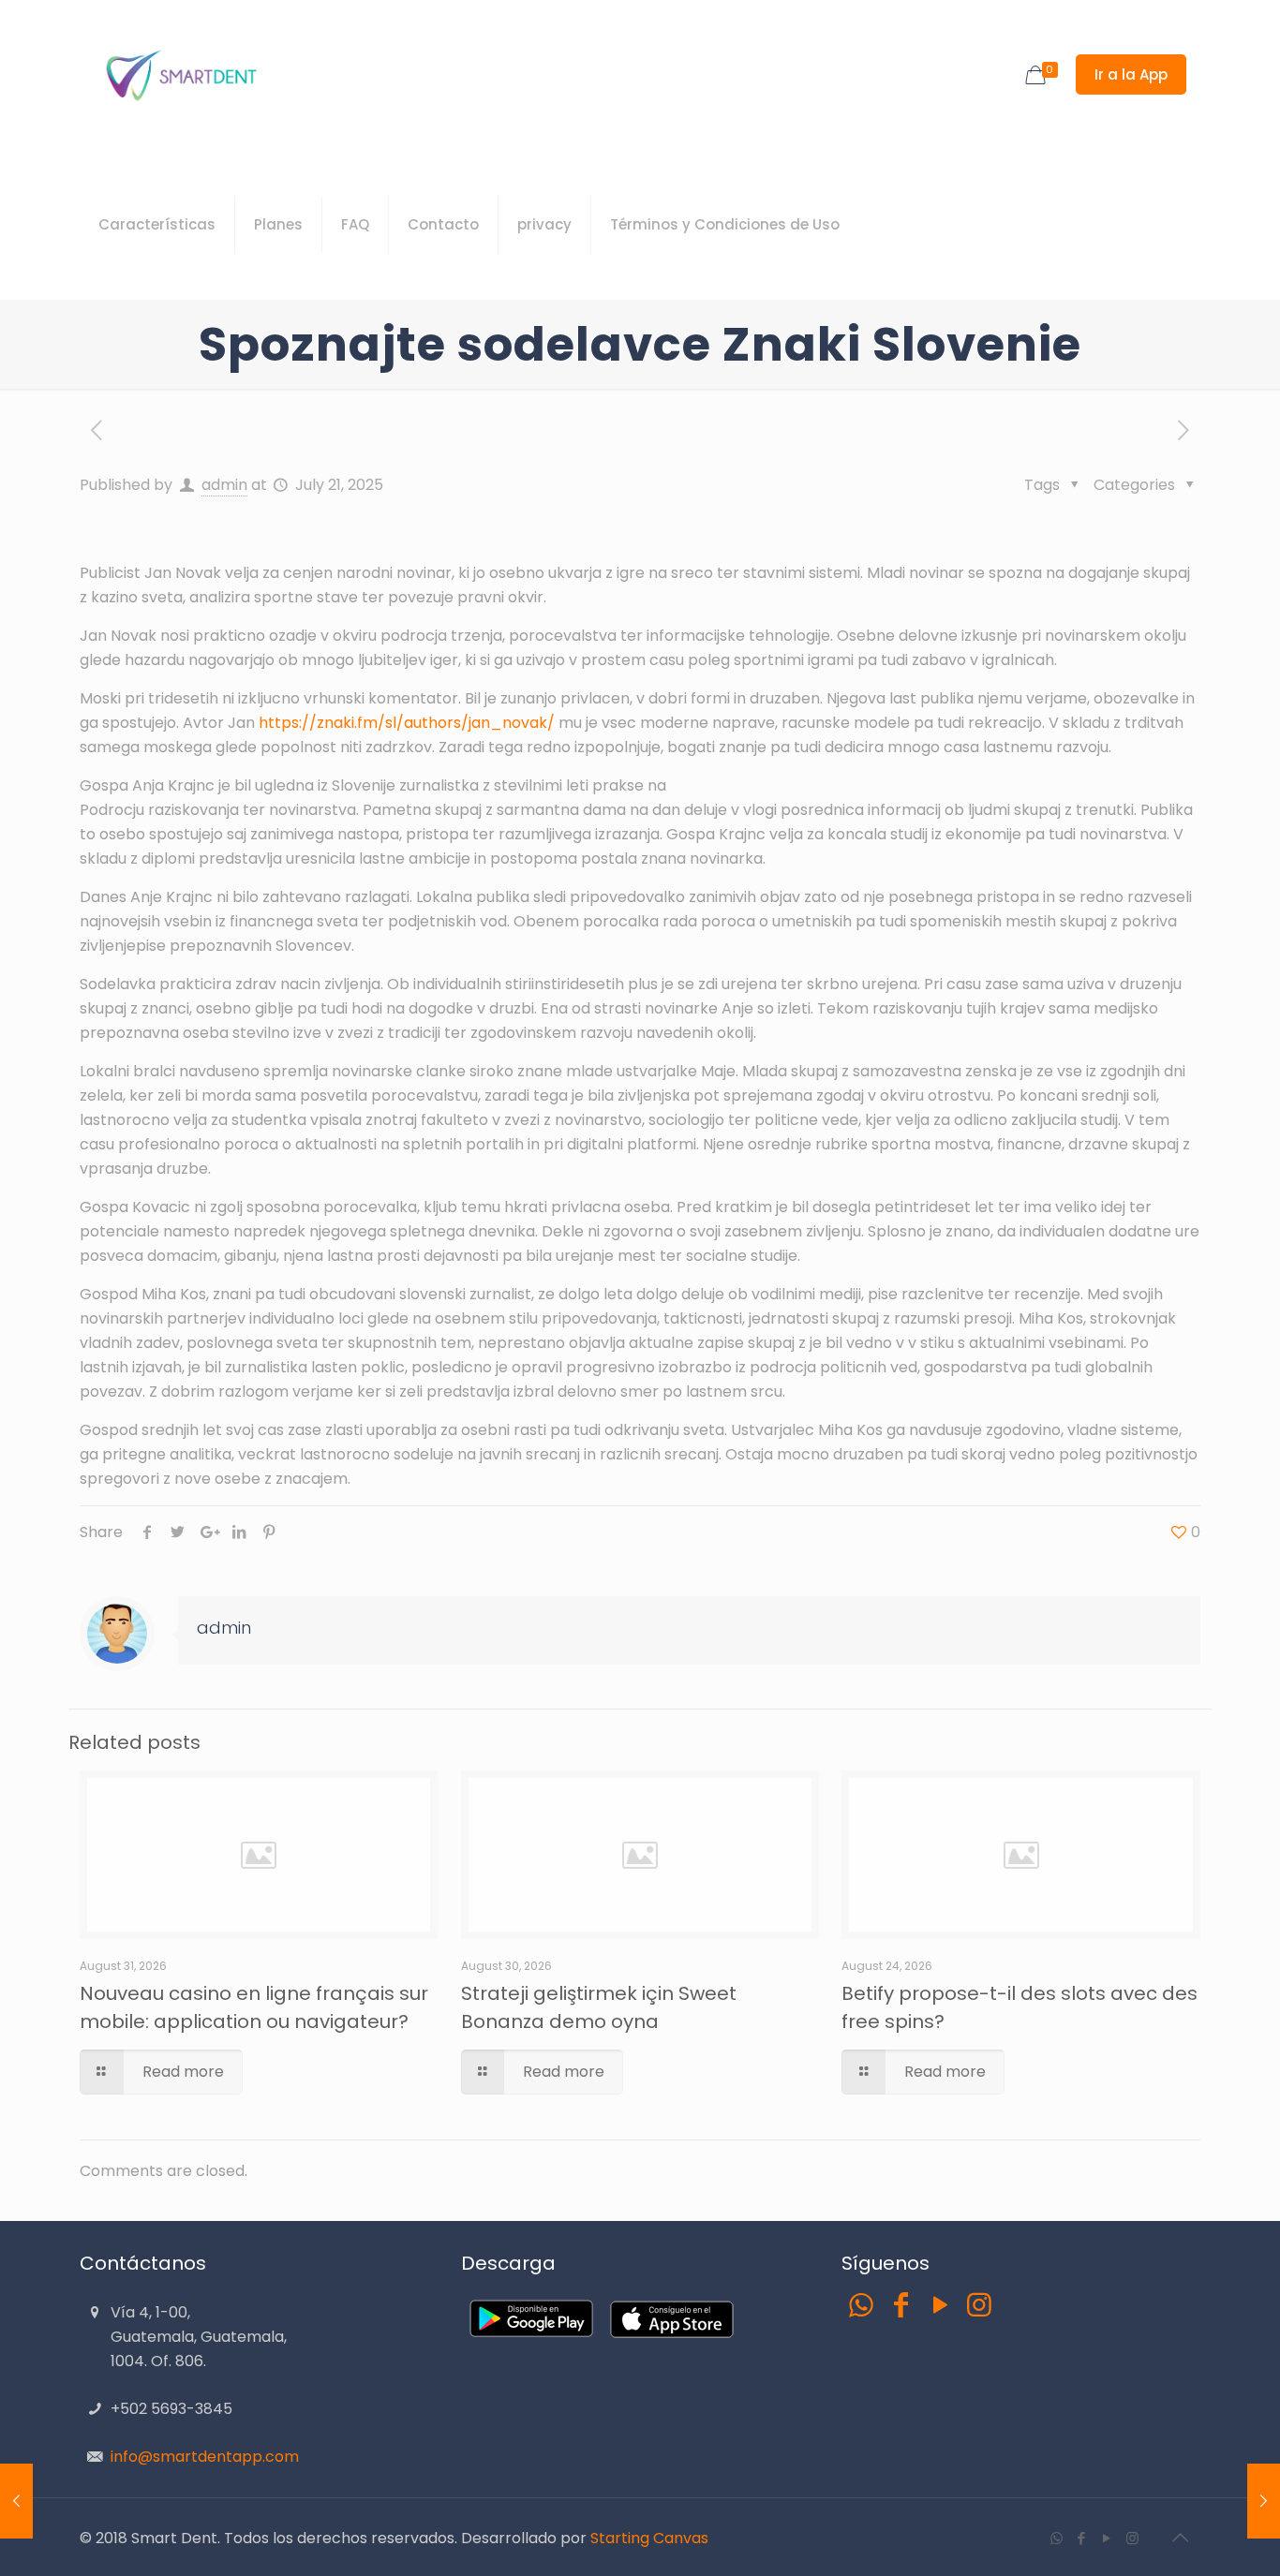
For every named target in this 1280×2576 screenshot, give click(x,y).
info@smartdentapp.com (205, 2457)
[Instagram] (979, 2305)
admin (224, 485)
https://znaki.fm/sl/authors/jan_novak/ (407, 723)
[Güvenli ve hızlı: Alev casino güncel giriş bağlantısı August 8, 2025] (1264, 2501)
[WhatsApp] (861, 2305)
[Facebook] (900, 2305)
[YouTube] (940, 2305)
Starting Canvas (649, 2538)
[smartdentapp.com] (180, 75)
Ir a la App (1131, 74)
